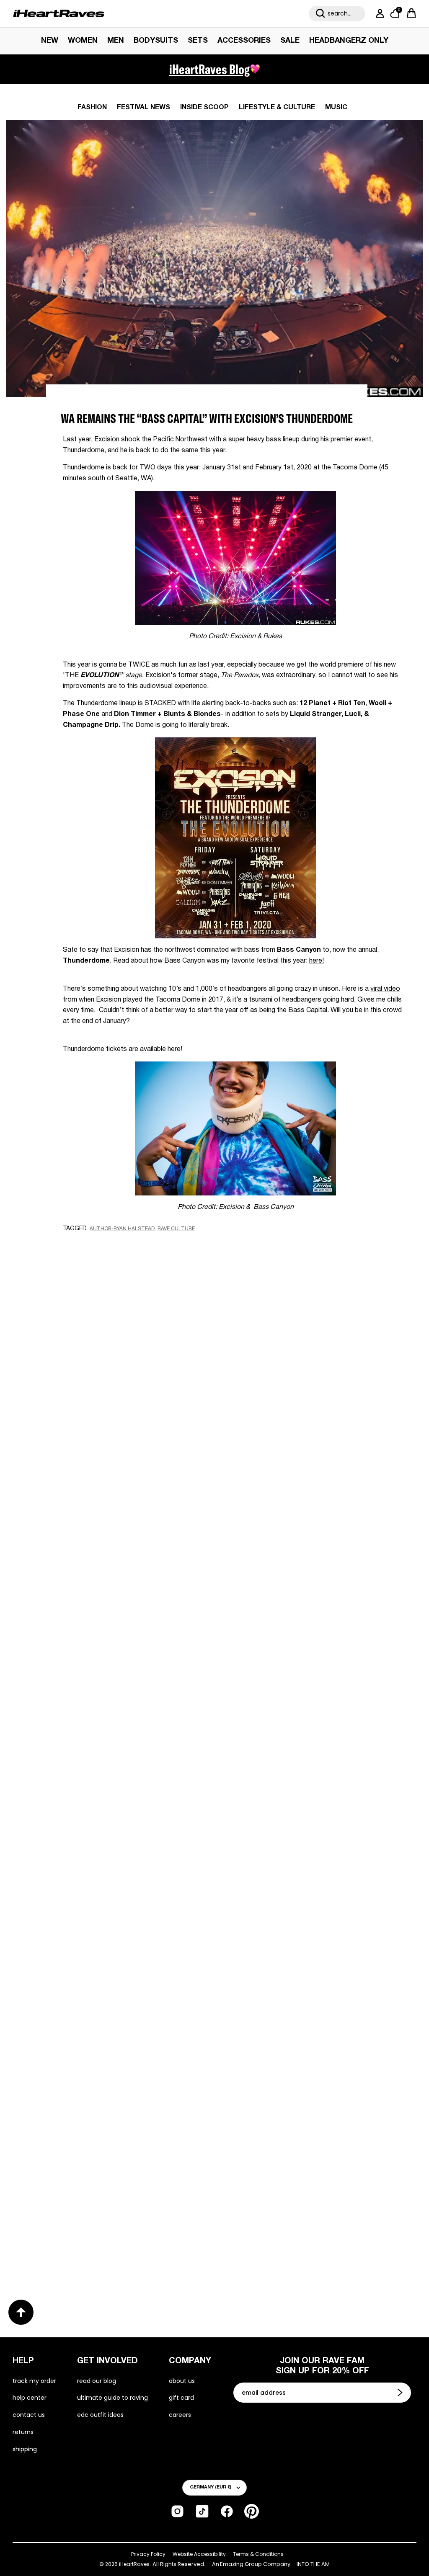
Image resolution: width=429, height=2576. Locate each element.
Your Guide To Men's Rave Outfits (296, 2241)
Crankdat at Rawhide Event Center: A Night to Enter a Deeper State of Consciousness (305, 1719)
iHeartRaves (134, 2564)
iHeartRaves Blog (209, 69)
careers (180, 2415)
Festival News (143, 108)
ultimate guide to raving (112, 2398)
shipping (25, 2449)
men (116, 41)
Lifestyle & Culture (277, 108)
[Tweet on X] (108, 1245)
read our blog (97, 2381)
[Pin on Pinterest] (123, 1245)
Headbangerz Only (349, 41)
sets (198, 41)
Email (108, 1365)
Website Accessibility (199, 2554)
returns (23, 2432)
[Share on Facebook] (93, 1245)
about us (182, 2381)
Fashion (92, 108)
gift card (181, 2398)
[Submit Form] (401, 2393)
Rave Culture (176, 1229)
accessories (244, 41)
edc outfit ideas (100, 2415)
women (83, 41)
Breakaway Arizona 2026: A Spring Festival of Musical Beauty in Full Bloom (111, 1712)
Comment (115, 1404)
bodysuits (156, 41)
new (50, 41)
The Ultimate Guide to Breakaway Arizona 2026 (314, 1977)
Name (109, 1326)
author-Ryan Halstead (122, 1229)
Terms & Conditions (258, 2554)
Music (336, 108)
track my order (34, 2381)
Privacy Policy (148, 2554)
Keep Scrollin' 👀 (214, 1535)
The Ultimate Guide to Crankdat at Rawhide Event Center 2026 (97, 1976)
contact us (29, 2415)
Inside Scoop (204, 108)
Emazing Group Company (255, 2564)
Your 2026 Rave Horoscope (80, 2241)
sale (290, 41)
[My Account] (378, 13)
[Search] (320, 13)
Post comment (215, 1480)
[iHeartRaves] (59, 13)
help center (30, 2398)
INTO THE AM (313, 2564)
